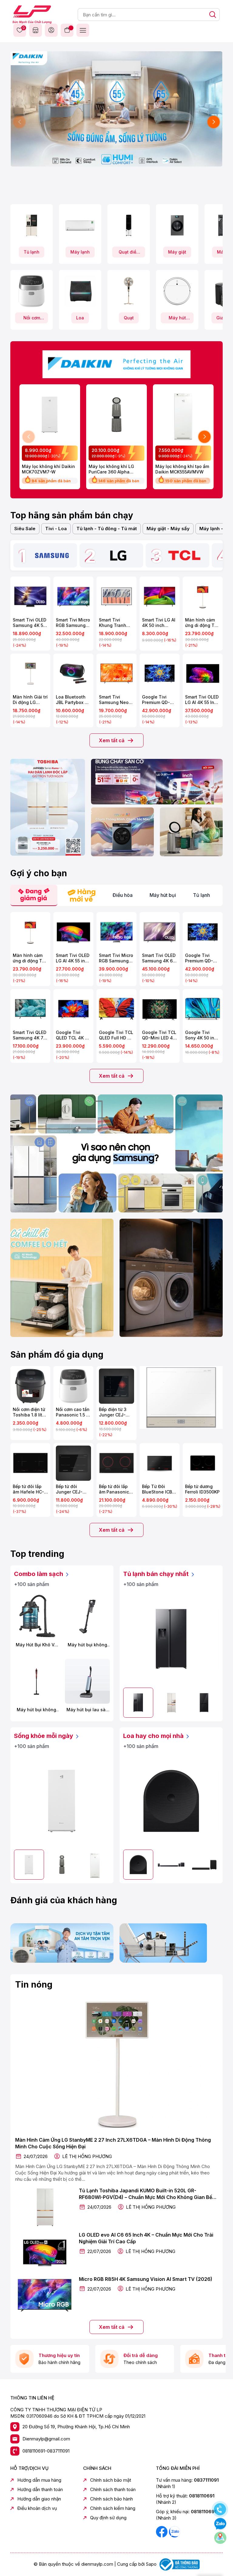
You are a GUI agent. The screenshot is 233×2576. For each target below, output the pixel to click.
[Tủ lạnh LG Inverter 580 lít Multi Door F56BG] (204, 1703)
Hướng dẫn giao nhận (39, 2499)
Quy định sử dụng (108, 2518)
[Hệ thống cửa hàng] (35, 30)
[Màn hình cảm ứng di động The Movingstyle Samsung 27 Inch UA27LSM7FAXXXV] (203, 597)
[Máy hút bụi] (177, 291)
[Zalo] (174, 2531)
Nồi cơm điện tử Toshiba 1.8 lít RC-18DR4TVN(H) (29, 1412)
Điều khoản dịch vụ (37, 2508)
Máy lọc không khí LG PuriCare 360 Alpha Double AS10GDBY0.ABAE (115, 469)
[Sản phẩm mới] (48, 807)
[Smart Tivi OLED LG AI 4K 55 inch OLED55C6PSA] (73, 932)
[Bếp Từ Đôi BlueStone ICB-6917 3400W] (160, 1463)
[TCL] (184, 555)
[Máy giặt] (177, 225)
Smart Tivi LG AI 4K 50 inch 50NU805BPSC (159, 623)
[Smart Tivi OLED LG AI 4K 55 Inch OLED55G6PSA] (203, 674)
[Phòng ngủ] (191, 832)
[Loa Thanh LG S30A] (204, 1865)
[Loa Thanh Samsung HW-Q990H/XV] (171, 1865)
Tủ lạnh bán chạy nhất (157, 1574)
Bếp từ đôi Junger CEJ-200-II (69, 1489)
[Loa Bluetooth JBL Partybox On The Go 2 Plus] (73, 674)
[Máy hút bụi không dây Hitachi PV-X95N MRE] (36, 1681)
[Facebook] (162, 2531)
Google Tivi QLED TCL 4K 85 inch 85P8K (73, 1035)
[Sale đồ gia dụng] (181, 1397)
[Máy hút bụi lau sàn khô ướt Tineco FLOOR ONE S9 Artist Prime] (87, 1681)
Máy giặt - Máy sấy (168, 529)
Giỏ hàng (67, 30)
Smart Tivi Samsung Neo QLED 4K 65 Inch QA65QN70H (116, 700)
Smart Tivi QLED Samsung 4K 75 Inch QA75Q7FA (30, 1035)
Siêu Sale (25, 529)
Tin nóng (34, 1985)
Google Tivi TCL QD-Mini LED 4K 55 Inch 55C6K (159, 1035)
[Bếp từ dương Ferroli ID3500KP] (203, 1463)
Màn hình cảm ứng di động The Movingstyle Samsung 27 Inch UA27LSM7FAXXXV (203, 623)
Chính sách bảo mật (111, 2480)
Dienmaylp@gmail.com (46, 2439)
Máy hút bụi (177, 319)
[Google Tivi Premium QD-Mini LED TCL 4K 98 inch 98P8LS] (160, 674)
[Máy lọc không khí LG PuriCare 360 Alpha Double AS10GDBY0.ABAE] (116, 415)
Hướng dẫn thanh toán (40, 2489)
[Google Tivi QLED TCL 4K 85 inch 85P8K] (73, 1009)
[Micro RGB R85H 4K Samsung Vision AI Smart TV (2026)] (45, 2295)
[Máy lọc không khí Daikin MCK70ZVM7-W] (50, 415)
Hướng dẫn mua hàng (39, 2480)
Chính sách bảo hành (111, 2499)
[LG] (118, 555)
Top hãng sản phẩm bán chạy (72, 515)
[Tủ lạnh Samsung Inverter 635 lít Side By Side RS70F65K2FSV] (171, 1639)
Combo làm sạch (39, 1574)
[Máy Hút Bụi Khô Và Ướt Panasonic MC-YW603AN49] (36, 1616)
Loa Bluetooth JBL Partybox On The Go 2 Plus (73, 700)
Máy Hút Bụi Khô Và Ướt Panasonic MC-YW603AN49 (36, 1645)
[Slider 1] (116, 108)
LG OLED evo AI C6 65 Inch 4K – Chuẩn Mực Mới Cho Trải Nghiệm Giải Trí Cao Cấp (146, 2238)
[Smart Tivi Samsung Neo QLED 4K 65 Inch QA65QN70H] (116, 674)
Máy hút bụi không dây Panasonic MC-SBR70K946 (87, 1645)
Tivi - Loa (56, 529)
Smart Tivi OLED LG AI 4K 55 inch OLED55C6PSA (73, 958)
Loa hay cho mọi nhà (154, 1736)
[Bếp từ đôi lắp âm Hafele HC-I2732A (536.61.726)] (30, 1463)
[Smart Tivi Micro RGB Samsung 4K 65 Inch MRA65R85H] (73, 597)
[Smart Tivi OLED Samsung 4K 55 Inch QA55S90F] (30, 597)
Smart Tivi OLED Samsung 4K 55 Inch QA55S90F (30, 623)
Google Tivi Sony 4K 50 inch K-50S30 (202, 1035)
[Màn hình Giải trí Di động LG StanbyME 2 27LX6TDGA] (30, 674)
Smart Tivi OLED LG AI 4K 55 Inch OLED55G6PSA (202, 700)
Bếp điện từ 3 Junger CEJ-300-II (113, 1412)
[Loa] (80, 291)
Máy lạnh (80, 252)
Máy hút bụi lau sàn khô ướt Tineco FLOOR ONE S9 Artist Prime (88, 1710)
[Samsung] (52, 555)
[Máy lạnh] (80, 225)
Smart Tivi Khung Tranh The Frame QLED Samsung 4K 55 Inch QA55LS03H (116, 623)
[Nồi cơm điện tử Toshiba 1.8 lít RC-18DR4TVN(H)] (30, 1386)
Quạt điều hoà (129, 253)
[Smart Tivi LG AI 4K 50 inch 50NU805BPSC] (160, 597)
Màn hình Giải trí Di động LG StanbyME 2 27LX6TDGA (30, 700)
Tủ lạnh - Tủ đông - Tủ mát (107, 529)
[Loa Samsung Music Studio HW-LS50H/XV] (171, 1801)
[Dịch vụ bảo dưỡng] (62, 1943)
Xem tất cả (112, 740)
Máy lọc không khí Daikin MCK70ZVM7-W (48, 469)
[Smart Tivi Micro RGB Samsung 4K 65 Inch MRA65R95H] (116, 932)
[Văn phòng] (157, 782)
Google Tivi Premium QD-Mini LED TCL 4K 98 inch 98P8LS (159, 700)
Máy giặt (177, 252)
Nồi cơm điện (32, 319)
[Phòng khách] (122, 832)
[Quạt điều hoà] (129, 225)
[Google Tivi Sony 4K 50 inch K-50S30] (203, 1009)
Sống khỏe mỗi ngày (44, 1736)
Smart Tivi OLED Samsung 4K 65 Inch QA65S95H (159, 958)
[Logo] (32, 14)
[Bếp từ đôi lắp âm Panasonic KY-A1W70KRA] (116, 1463)
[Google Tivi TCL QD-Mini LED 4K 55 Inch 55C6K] (160, 1009)
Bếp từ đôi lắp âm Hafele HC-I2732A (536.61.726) (28, 1489)
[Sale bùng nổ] (116, 363)
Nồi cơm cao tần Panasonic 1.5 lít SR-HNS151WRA (73, 1412)
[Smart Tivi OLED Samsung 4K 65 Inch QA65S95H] (160, 932)
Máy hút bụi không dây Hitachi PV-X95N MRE (36, 1710)
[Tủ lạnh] (32, 225)
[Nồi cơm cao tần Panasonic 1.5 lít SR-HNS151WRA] (73, 1386)
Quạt (129, 318)
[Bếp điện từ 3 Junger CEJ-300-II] (116, 1386)
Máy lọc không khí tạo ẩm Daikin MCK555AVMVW (182, 469)
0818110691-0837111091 (46, 2451)
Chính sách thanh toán (113, 2489)
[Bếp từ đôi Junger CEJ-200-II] (73, 1463)
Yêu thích (23, 28)
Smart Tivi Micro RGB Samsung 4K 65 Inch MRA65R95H (116, 958)
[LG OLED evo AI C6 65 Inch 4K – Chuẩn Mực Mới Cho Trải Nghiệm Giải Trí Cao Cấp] (45, 2251)
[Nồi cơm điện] (32, 291)
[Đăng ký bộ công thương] (179, 2564)
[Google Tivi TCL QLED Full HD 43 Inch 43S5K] (116, 1009)
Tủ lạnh (32, 252)
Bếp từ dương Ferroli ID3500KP (202, 1489)
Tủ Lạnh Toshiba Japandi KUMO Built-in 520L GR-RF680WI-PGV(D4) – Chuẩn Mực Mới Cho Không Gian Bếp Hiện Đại (147, 2194)
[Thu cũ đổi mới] (171, 1943)
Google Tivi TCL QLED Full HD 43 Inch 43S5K (116, 1035)
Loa (80, 318)
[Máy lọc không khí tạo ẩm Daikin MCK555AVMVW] (183, 415)
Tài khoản (51, 30)
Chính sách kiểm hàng (113, 2508)
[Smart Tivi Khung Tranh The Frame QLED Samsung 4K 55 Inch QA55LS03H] (116, 597)
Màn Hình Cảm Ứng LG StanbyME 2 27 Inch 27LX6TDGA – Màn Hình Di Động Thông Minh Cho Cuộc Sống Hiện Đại (113, 2143)
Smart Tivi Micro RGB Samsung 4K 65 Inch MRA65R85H (73, 623)
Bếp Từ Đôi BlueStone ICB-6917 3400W (158, 1489)
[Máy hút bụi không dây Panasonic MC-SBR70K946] (87, 1616)
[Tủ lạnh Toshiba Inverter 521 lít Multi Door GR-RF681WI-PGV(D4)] (171, 1703)
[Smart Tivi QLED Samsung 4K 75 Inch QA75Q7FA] (30, 1009)
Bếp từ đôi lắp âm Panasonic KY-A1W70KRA (114, 1489)
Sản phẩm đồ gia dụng (57, 1355)
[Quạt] (129, 291)
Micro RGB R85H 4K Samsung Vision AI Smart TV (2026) (146, 2279)
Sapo (151, 2564)
